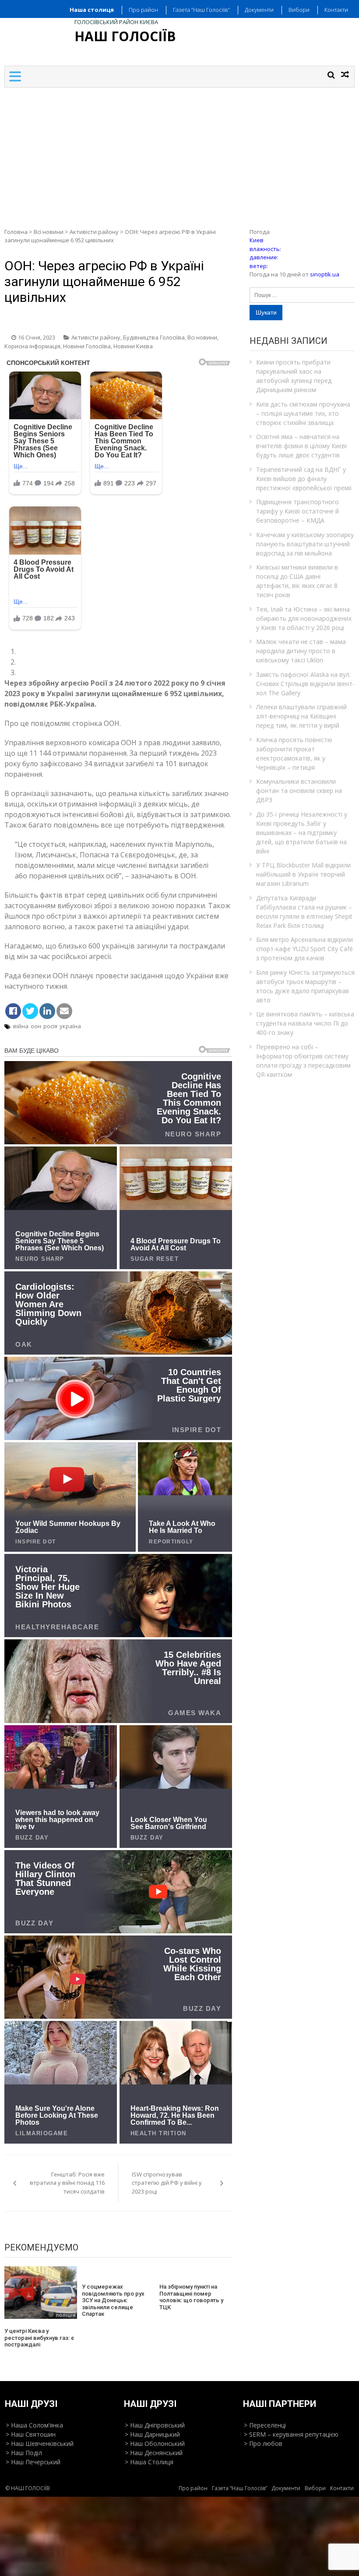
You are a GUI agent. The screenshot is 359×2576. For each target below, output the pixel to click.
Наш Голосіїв (125, 36)
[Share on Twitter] (30, 1011)
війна (21, 1026)
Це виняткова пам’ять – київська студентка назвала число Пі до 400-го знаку (305, 1023)
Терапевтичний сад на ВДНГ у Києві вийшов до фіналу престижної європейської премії (304, 479)
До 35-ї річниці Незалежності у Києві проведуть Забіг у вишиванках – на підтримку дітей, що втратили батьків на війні (302, 833)
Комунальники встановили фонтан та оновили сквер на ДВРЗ (299, 791)
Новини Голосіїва (87, 346)
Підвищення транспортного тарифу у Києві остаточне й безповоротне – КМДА (297, 511)
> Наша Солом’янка (34, 2425)
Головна (16, 232)
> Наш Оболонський (155, 2443)
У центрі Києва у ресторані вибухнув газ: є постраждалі (39, 2338)
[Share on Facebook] (13, 1011)
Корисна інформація (32, 346)
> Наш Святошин (31, 2434)
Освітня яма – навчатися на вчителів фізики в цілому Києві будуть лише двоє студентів (301, 446)
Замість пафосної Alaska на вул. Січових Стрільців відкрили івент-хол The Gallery (305, 684)
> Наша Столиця (149, 2462)
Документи (259, 10)
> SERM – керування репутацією (291, 2434)
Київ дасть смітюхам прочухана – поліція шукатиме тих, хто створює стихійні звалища (303, 413)
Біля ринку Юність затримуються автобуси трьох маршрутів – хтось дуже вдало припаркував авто (305, 986)
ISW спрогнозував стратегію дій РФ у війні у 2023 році (167, 2183)
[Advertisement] (179, 153)
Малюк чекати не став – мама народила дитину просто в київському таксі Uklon (301, 651)
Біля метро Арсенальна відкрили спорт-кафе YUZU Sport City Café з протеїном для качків (304, 949)
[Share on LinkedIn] (47, 1011)
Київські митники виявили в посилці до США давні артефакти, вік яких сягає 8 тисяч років (297, 581)
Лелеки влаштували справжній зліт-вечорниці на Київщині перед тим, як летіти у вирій (301, 716)
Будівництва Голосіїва (154, 337)
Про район (143, 10)
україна (70, 1026)
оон (36, 1026)
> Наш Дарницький (152, 2434)
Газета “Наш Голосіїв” (201, 10)
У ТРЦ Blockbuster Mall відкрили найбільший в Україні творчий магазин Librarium (303, 874)
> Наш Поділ (24, 2453)
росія (50, 1026)
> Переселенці (265, 2425)
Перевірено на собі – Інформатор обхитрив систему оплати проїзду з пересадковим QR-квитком (303, 1061)
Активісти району (94, 232)
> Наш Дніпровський (155, 2425)
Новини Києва (133, 346)
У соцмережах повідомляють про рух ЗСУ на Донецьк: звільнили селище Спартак (113, 2300)
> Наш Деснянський (154, 2453)
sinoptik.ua (325, 274)
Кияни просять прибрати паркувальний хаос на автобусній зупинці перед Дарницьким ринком (294, 376)
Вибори (299, 10)
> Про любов (263, 2443)
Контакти (336, 10)
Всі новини (49, 232)
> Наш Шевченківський (40, 2443)
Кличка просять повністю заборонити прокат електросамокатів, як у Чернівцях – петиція (294, 754)
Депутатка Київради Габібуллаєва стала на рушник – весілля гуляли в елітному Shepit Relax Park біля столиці (304, 912)
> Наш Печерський (33, 2462)
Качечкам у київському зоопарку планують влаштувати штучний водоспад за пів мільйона (305, 544)
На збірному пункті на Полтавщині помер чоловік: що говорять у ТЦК (191, 2297)
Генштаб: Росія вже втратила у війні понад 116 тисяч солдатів (67, 2183)
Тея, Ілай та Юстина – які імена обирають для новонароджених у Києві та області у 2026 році (304, 618)
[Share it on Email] (64, 1011)
